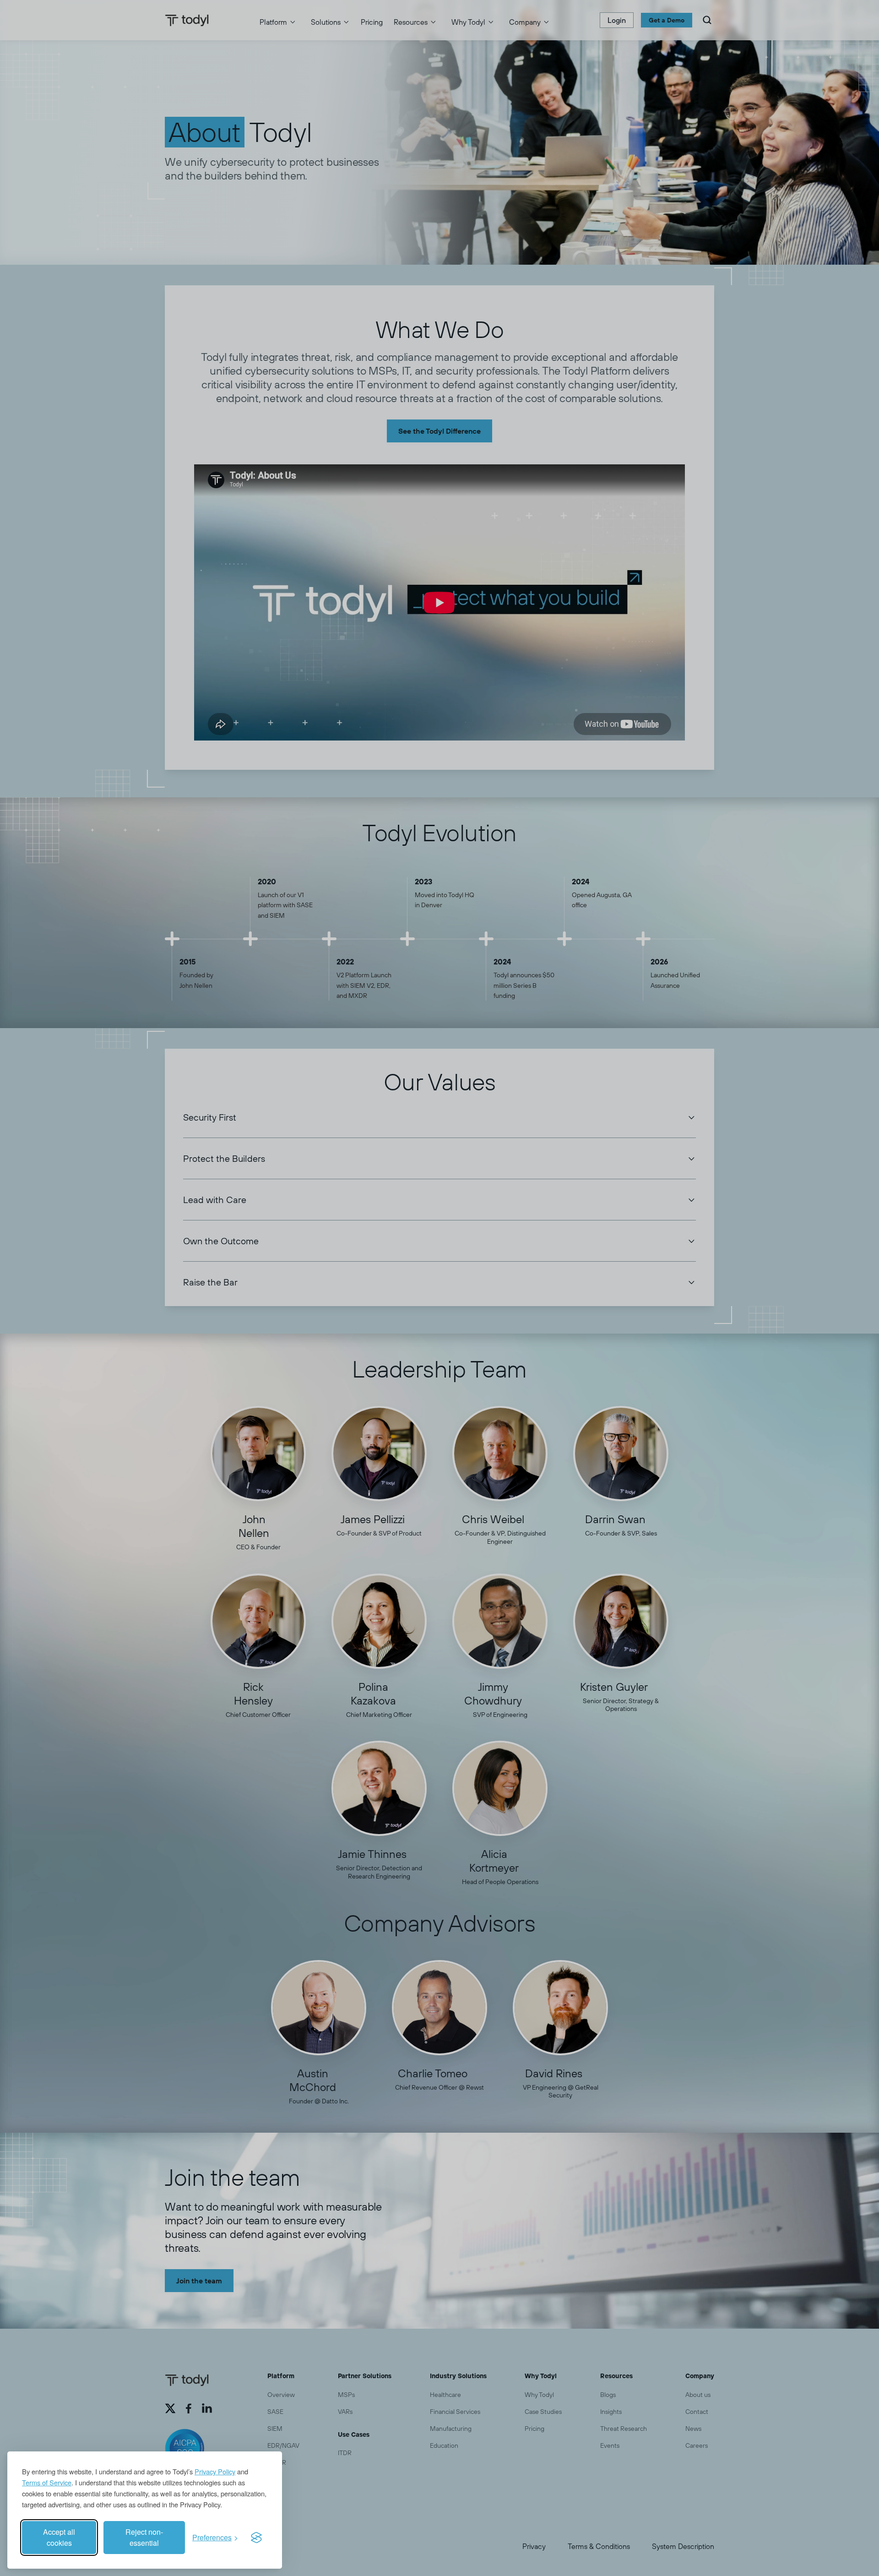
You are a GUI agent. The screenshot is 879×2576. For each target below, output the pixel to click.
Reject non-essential (144, 2537)
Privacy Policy (215, 2471)
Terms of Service (47, 2482)
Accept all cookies (59, 2537)
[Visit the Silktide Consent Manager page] (256, 2538)
